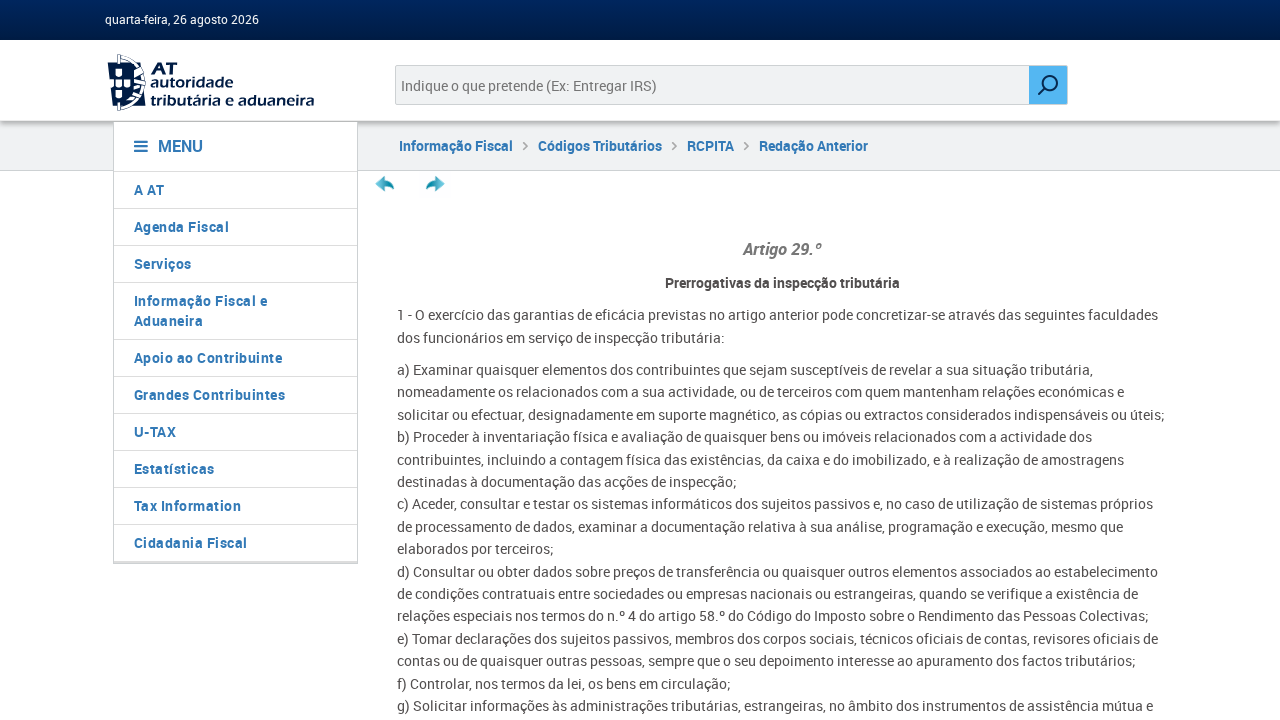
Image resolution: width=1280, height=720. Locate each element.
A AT (149, 189)
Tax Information (188, 505)
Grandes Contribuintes (210, 394)
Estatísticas (174, 468)
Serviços (163, 263)
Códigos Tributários (600, 145)
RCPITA (710, 145)
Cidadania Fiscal (191, 542)
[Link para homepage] (227, 82)
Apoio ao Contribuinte (208, 357)
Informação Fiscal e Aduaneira (201, 310)
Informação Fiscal (456, 145)
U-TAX (155, 431)
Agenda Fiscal (182, 226)
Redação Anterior (813, 145)
